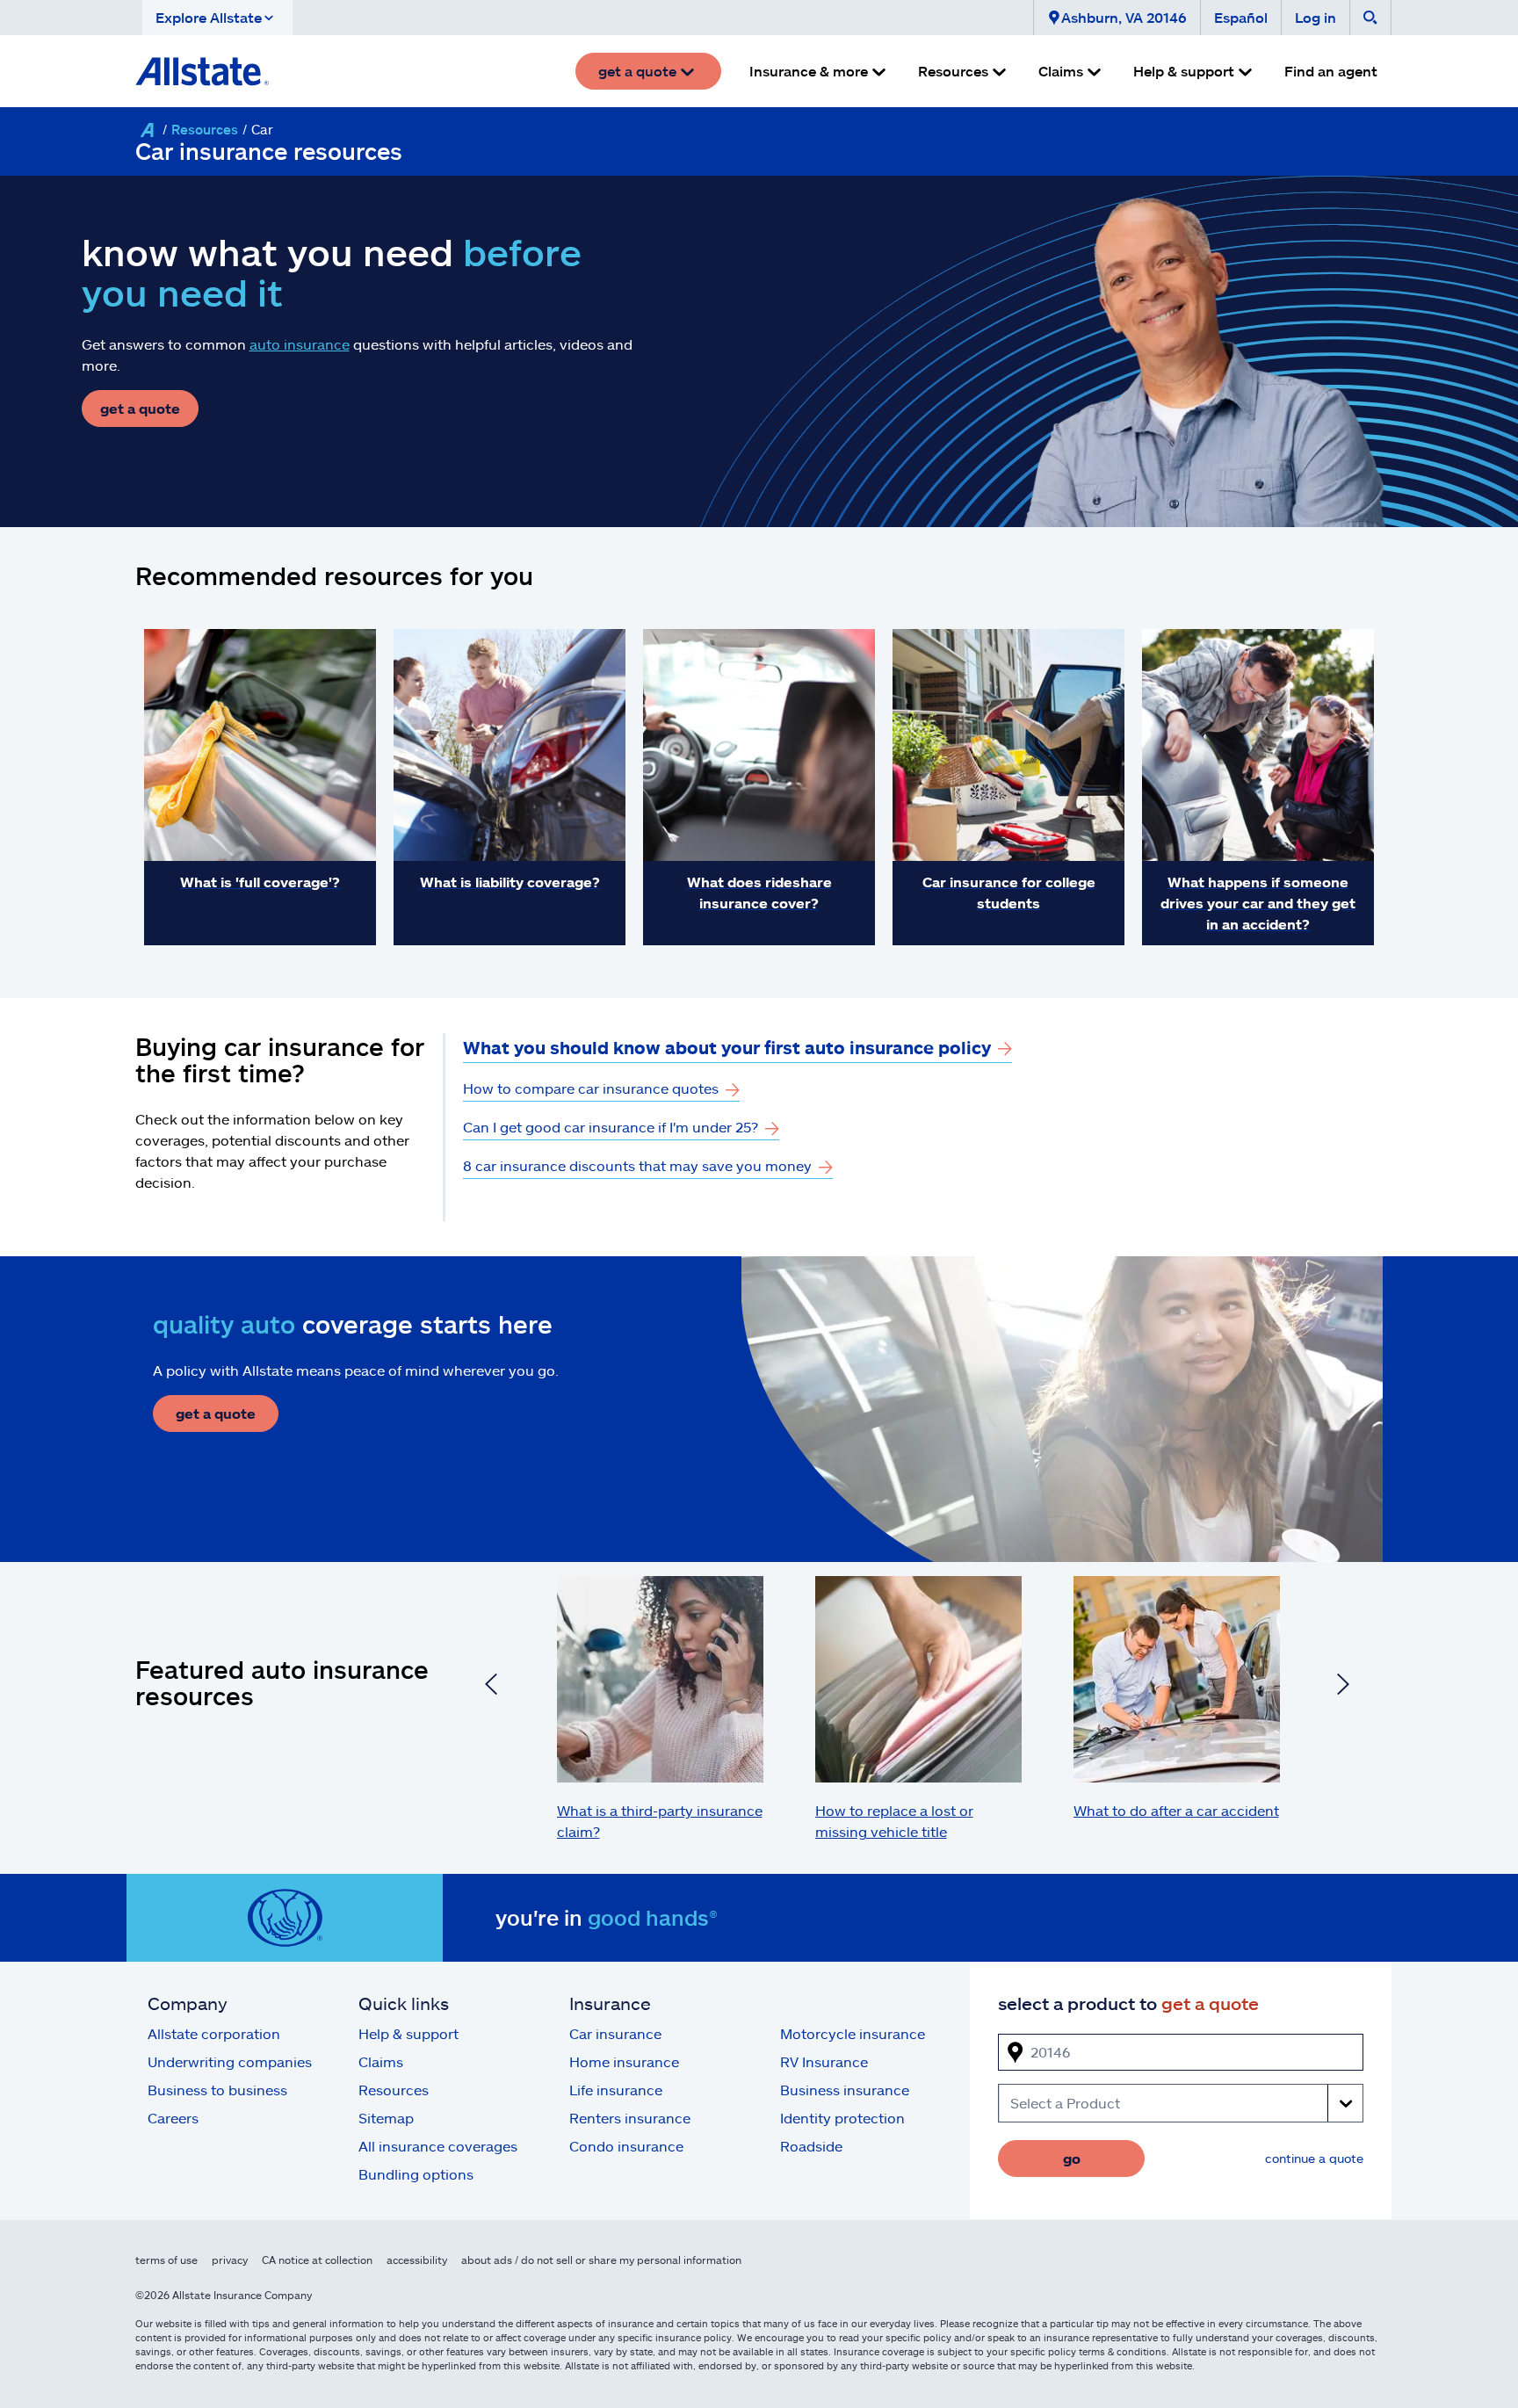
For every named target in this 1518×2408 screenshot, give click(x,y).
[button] (217, 18)
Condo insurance (626, 2146)
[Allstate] (147, 130)
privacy (230, 2260)
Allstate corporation (214, 2033)
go (1072, 2158)
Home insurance (624, 2061)
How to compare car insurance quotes (591, 1088)
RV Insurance (824, 2061)
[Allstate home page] (202, 71)
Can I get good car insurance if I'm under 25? (611, 1127)
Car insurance (615, 2033)
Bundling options (416, 2174)
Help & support (408, 2033)
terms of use (166, 2260)
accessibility (417, 2260)
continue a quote (1314, 2158)
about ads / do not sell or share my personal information (601, 2260)
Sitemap (386, 2118)
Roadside (811, 2146)
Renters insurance (630, 2118)
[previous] (491, 1687)
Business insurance (845, 2090)
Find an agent (1331, 71)
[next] (1343, 1687)
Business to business (217, 2090)
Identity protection (842, 2118)
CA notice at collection (317, 2260)
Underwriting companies (230, 2061)
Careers (173, 2118)
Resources (205, 129)
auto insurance (300, 344)
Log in (1316, 17)
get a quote (140, 408)
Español (1241, 17)
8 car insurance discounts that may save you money (637, 1165)
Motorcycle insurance (853, 2033)
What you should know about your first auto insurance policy (727, 1047)
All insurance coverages (438, 2146)
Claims (381, 2061)
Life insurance (616, 2090)
